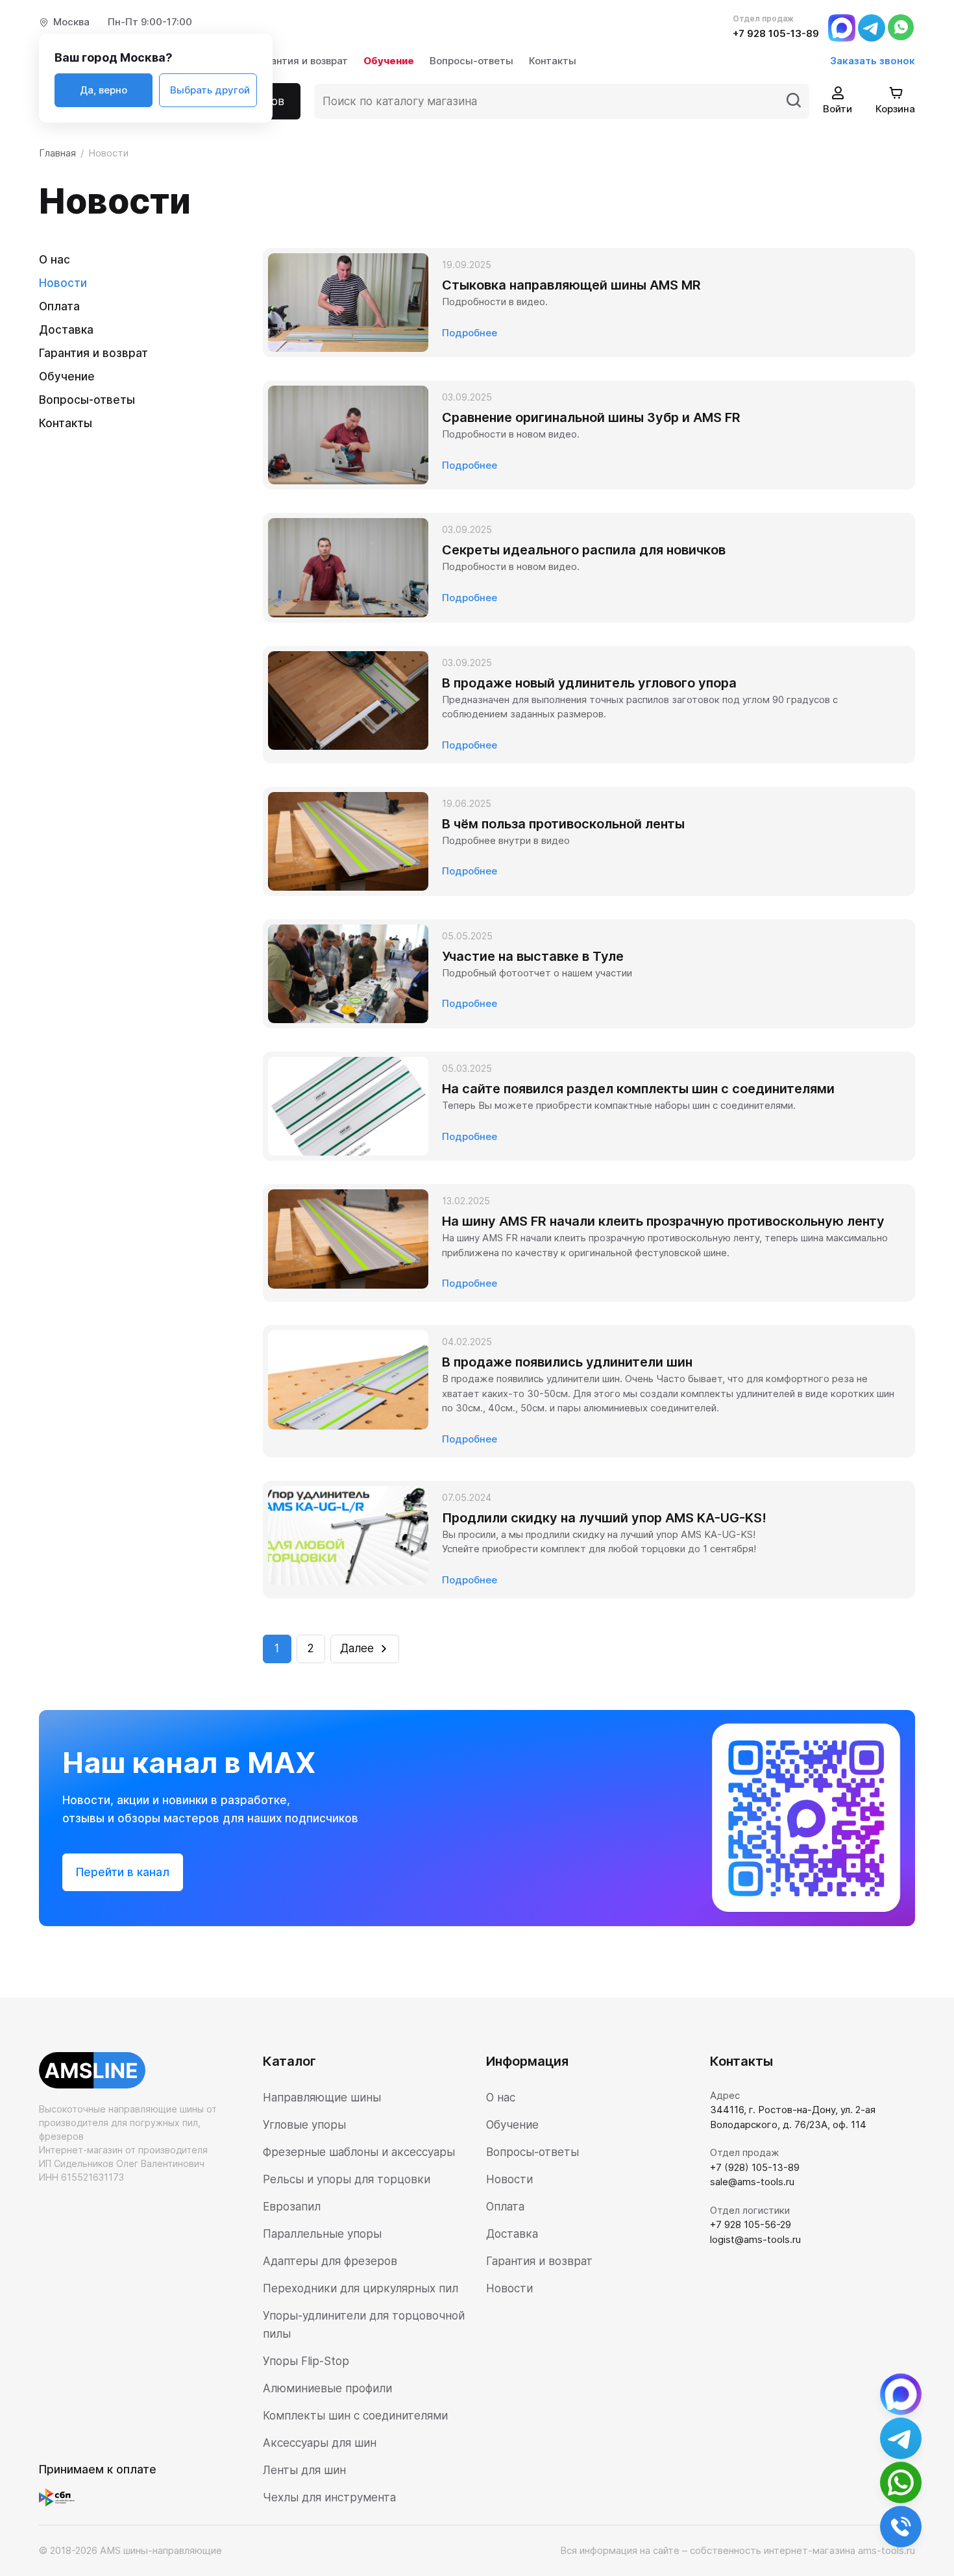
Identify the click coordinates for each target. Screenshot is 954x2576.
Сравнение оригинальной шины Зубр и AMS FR (591, 417)
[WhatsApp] (901, 27)
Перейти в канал (123, 1872)
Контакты (553, 61)
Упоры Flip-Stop (306, 2361)
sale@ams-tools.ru (752, 2182)
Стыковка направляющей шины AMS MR (571, 285)
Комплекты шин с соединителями (355, 2416)
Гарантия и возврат (301, 61)
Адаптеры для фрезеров (330, 2261)
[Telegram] (872, 27)
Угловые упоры (304, 2125)
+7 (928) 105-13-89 (755, 2167)
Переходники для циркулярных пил (361, 2288)
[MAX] (842, 27)
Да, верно (104, 90)
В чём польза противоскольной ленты (563, 824)
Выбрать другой (210, 90)
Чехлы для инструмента (329, 2497)
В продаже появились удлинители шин (567, 1362)
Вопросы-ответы (471, 61)
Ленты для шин (304, 2470)
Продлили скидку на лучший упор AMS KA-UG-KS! (604, 1518)
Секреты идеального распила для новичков (584, 550)
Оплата (59, 306)
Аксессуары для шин (320, 2443)
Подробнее (470, 333)
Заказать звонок (873, 61)
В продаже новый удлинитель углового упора (589, 683)
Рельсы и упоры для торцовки (347, 2179)
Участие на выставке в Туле (533, 956)
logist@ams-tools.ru (755, 2239)
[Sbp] (60, 2497)
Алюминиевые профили (327, 2388)
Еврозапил (292, 2207)
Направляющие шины (322, 2098)
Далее (357, 1648)
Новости (63, 283)
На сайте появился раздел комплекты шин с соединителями (638, 1089)
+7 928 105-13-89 (776, 33)
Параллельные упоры (322, 2234)
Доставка (66, 330)
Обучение (389, 61)
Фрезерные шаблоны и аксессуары (359, 2152)
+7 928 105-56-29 (751, 2224)
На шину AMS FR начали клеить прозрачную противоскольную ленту (663, 1221)
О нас (55, 260)
